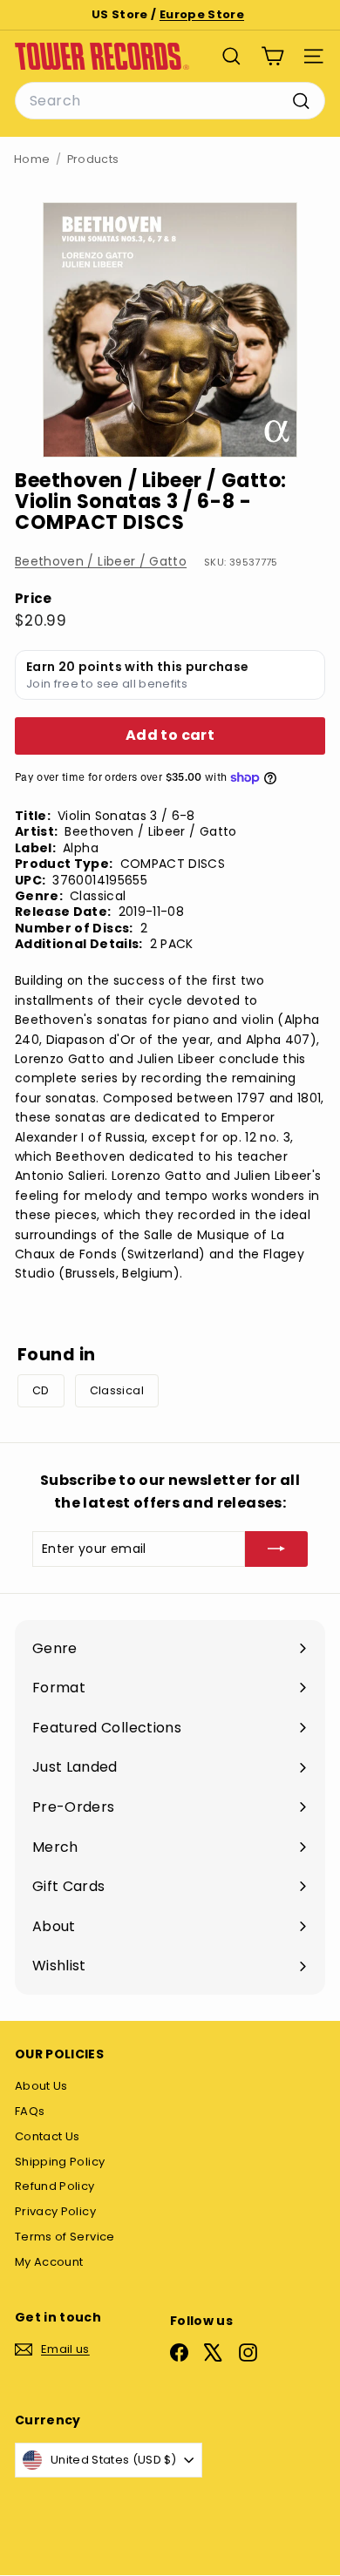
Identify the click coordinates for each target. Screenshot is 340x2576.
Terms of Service (65, 2237)
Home (32, 159)
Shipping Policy (60, 2162)
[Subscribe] (276, 1549)
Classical (117, 1390)
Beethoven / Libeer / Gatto (101, 561)
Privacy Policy (55, 2211)
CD (41, 1390)
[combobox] (170, 101)
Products (93, 159)
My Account (49, 2262)
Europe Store (202, 14)
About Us (41, 2086)
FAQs (30, 2111)
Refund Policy (55, 2186)
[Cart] (272, 56)
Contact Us (48, 2136)
